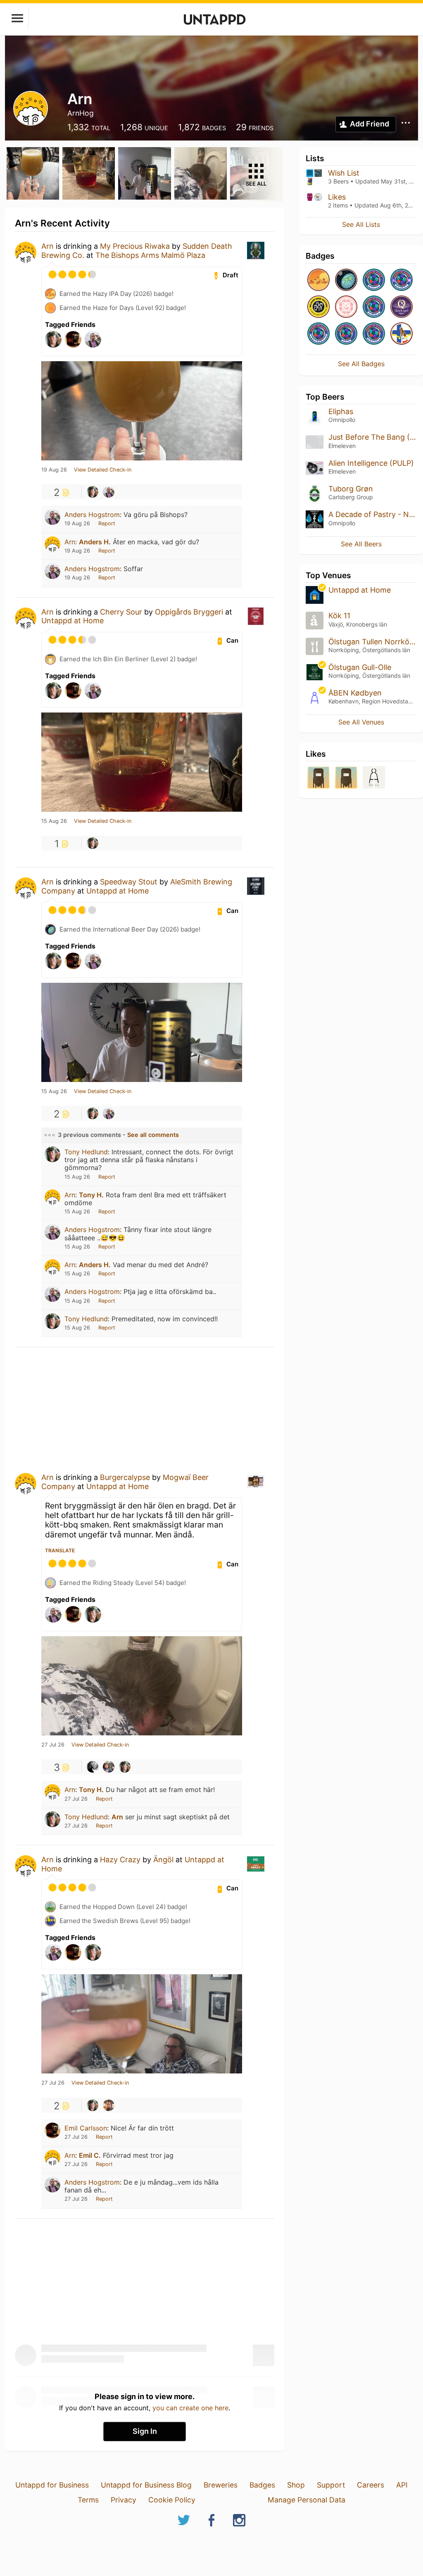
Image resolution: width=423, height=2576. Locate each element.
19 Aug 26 (54, 470)
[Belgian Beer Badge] (318, 307)
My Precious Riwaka (135, 246)
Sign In (145, 2431)
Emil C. (90, 2155)
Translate (60, 1550)
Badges (262, 2485)
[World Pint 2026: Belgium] (374, 307)
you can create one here (190, 2408)
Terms (88, 2500)
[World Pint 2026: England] (402, 280)
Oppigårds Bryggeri (189, 612)
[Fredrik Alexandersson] (109, 2105)
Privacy (124, 2500)
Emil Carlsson (86, 2128)
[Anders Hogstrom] (109, 492)
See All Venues (361, 722)
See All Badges (361, 364)
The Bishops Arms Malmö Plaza (150, 255)
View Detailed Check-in (103, 470)
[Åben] (374, 778)
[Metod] (346, 778)
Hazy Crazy (120, 1860)
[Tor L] (93, 1767)
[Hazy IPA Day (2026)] (318, 280)
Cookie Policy (172, 2500)
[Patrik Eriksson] (109, 1767)
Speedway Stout (129, 882)
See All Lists (361, 224)
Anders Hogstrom (92, 515)
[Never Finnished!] (402, 334)
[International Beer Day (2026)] (346, 280)
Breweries (221, 2485)
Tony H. (91, 1195)
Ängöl (163, 1860)
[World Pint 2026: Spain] (346, 334)
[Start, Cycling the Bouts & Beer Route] (346, 307)
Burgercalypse (125, 1477)
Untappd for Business (52, 2485)
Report (107, 523)
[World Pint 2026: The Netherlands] (318, 334)
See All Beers (361, 544)
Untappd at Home (72, 621)
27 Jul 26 (53, 1745)
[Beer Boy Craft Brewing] (318, 778)
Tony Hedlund (86, 1152)
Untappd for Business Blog (146, 2485)
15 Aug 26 (54, 821)
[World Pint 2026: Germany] (374, 334)
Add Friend (370, 124)
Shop (296, 2485)
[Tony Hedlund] (93, 492)
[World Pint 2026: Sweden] (374, 280)
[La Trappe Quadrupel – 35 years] (402, 307)
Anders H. (95, 542)
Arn (48, 246)
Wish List (344, 173)
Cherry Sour (121, 612)
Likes (337, 197)
